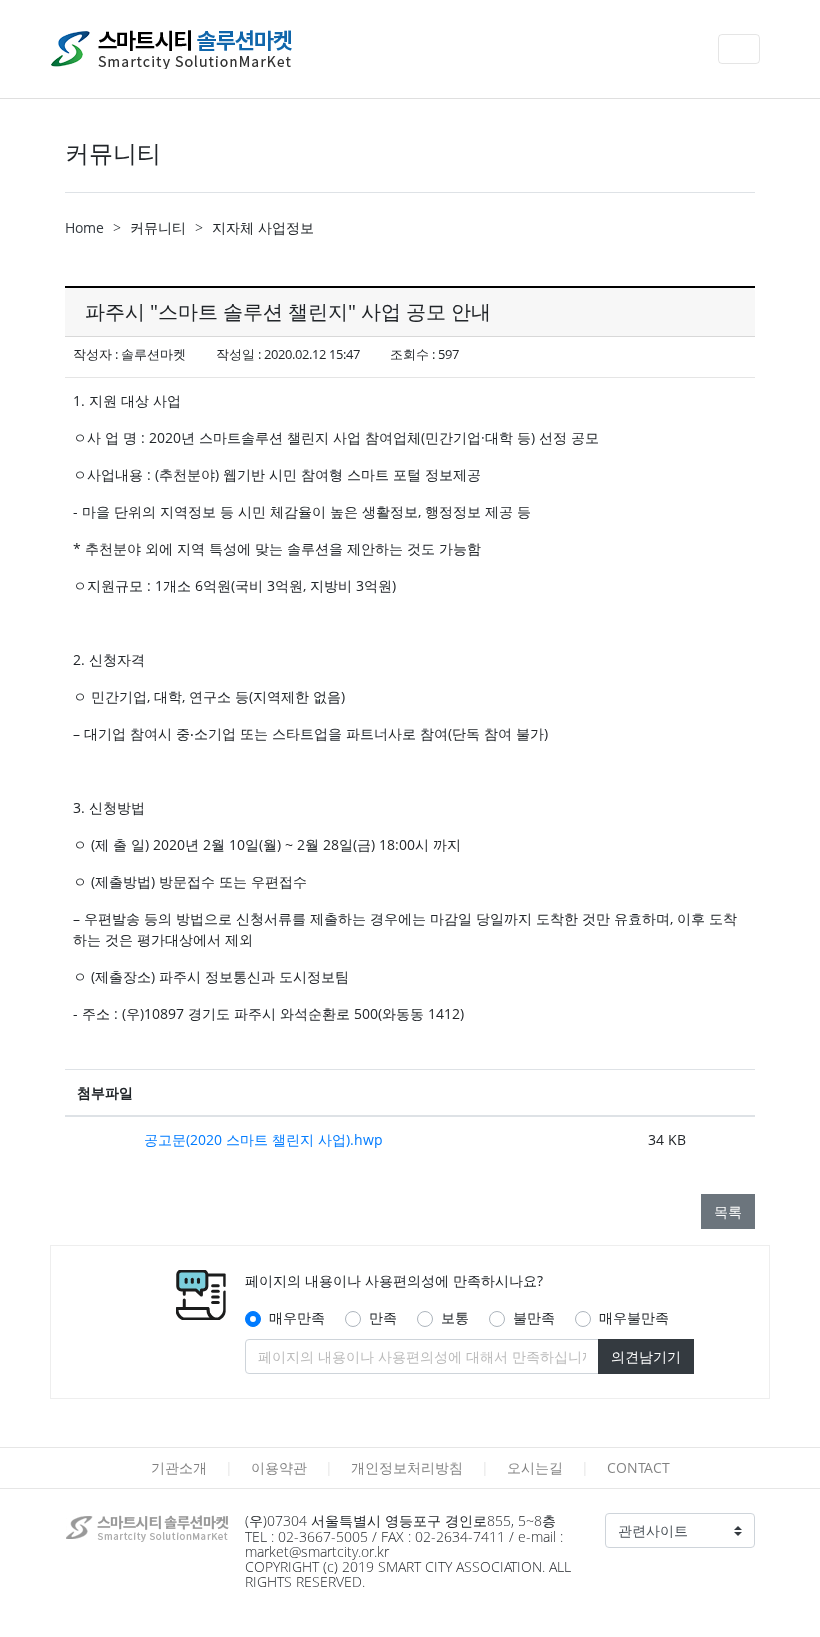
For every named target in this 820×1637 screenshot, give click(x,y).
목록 (728, 1211)
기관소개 (179, 1467)
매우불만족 (634, 1317)
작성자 (92, 354)
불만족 (534, 1317)
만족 (383, 1317)
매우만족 (297, 1317)
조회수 (409, 354)
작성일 (235, 354)
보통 (455, 1317)
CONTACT (638, 1467)
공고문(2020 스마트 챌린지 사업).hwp (263, 1139)
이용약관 (279, 1467)
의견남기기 (646, 1356)
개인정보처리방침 (407, 1467)
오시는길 (535, 1467)
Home (84, 227)
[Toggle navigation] (739, 49)
